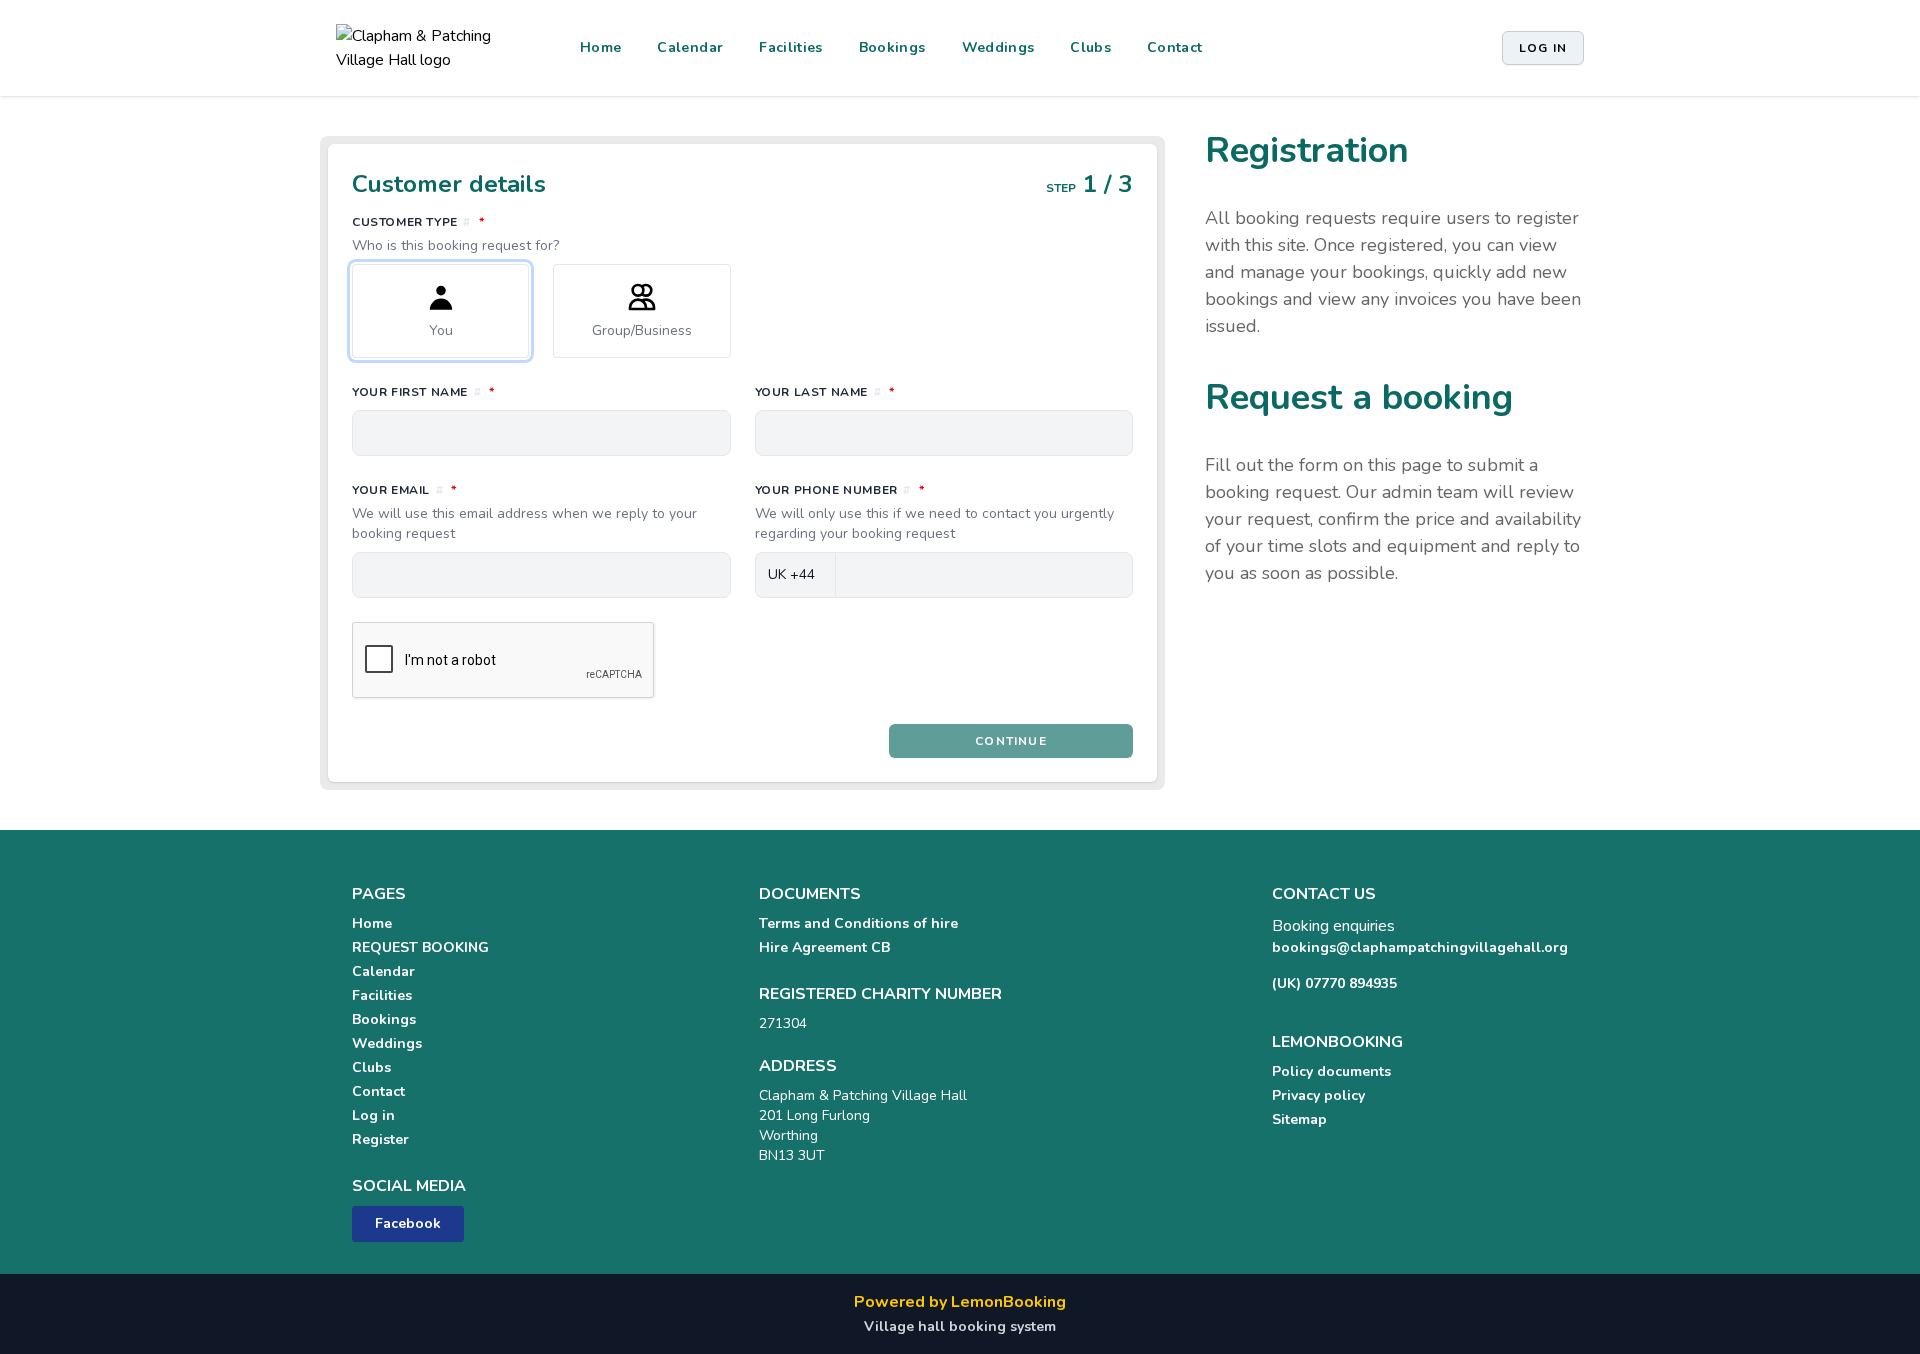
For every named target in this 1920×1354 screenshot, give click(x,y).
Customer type (507, 234)
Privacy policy (1318, 1095)
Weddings (998, 47)
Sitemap (1299, 1119)
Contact (1174, 47)
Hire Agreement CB (824, 947)
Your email (524, 512)
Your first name (512, 391)
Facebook (408, 1223)
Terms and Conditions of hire (858, 923)
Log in (1543, 48)
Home (600, 47)
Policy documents (1331, 1071)
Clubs (1090, 47)
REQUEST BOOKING (420, 947)
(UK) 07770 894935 (1334, 983)
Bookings (892, 47)
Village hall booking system (960, 1326)
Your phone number (934, 512)
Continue (1011, 741)
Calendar (690, 47)
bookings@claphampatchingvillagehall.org (1420, 947)
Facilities (791, 47)
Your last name (913, 391)
